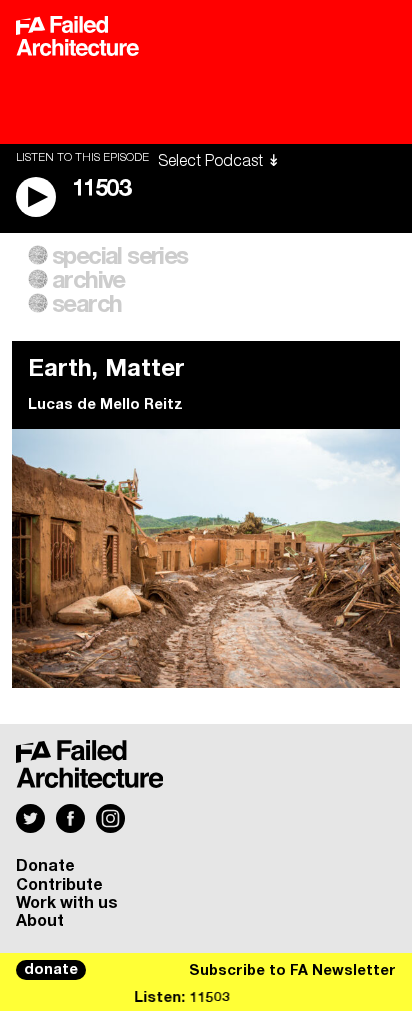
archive (88, 281)
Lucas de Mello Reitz (105, 405)
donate (51, 970)
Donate (45, 866)
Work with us (67, 903)
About (40, 921)
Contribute (59, 885)
